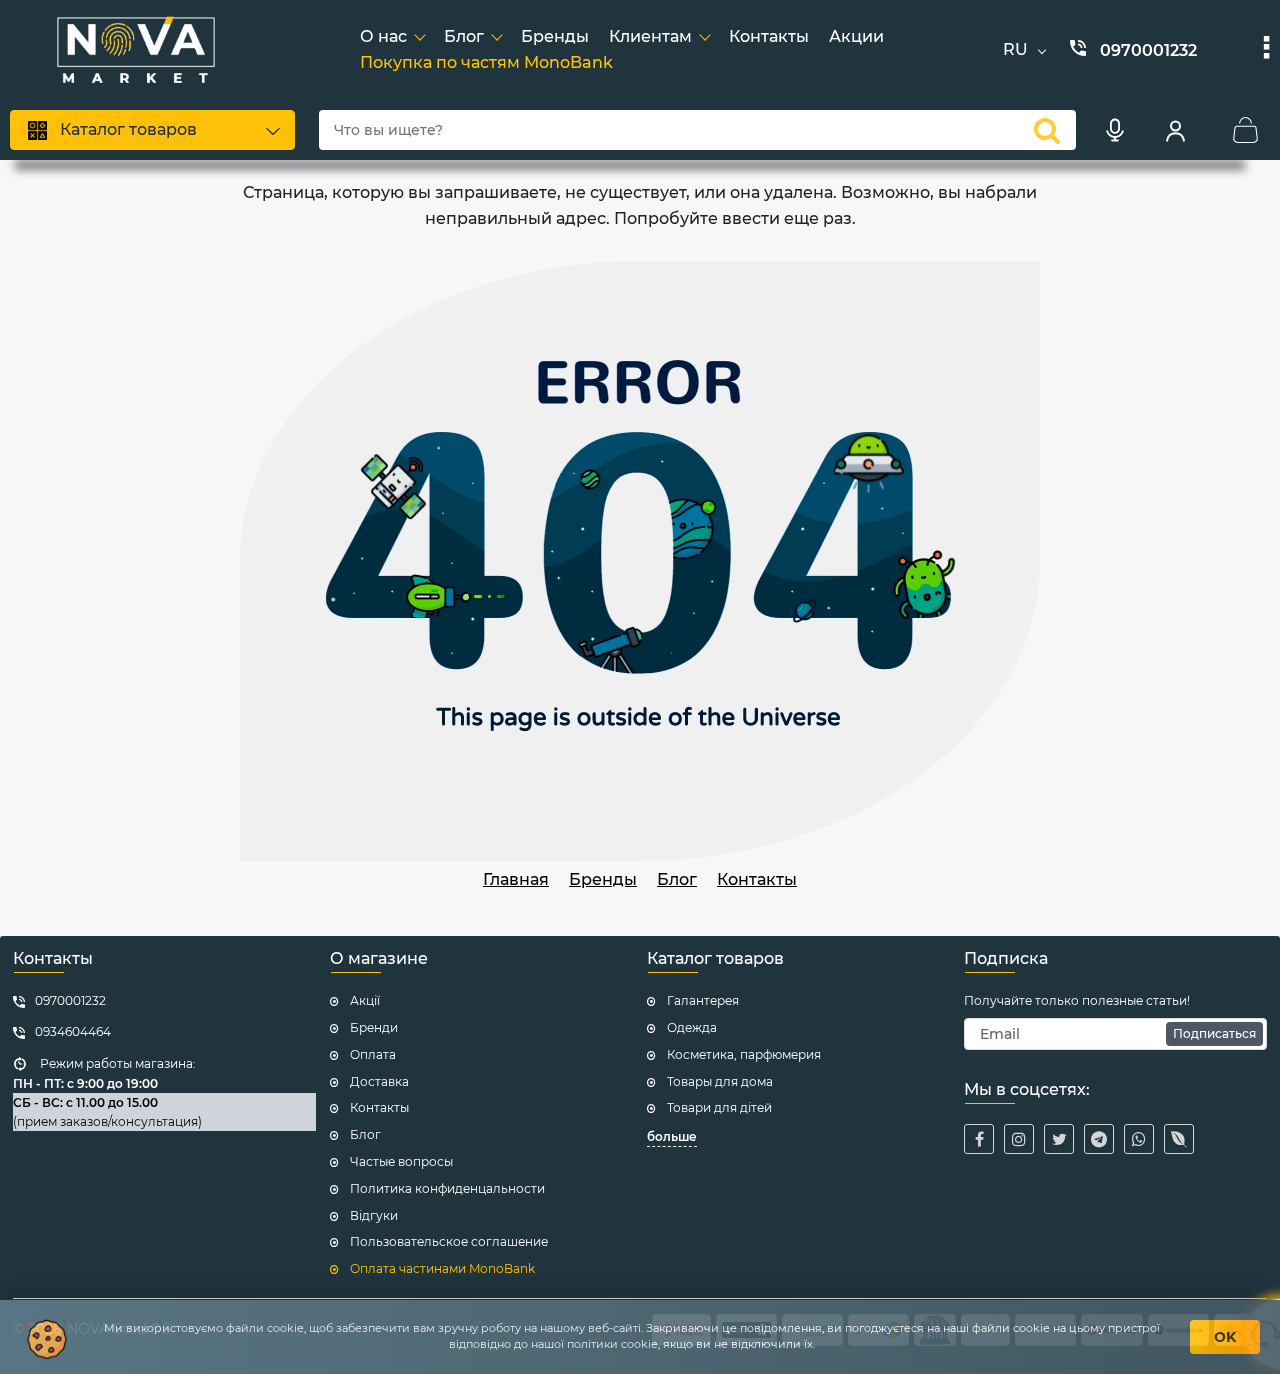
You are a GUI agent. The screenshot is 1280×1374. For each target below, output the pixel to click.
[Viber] (1179, 1139)
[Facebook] (979, 1139)
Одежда (692, 1027)
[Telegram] (1099, 1139)
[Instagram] (1019, 1139)
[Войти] (1175, 130)
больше (672, 1136)
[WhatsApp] (1139, 1139)
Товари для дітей (719, 1107)
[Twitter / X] (1059, 1139)
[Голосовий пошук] (1115, 130)
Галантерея (703, 1000)
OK (1225, 1337)
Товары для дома (720, 1081)
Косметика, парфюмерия (744, 1054)
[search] (1047, 130)
